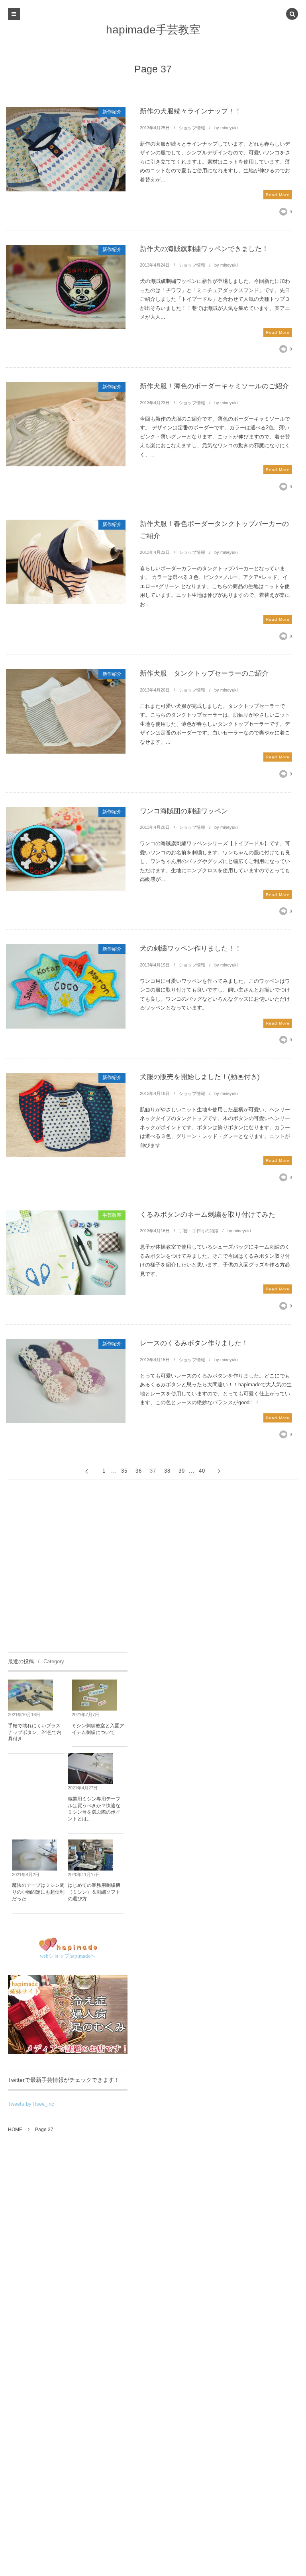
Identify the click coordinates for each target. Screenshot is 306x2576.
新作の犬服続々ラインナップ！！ (191, 111)
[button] (292, 15)
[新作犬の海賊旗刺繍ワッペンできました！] (66, 287)
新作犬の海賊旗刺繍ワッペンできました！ (204, 249)
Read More (278, 195)
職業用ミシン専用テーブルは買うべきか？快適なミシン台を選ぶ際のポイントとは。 (94, 1809)
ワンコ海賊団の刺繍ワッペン (184, 811)
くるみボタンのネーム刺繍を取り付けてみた (208, 1215)
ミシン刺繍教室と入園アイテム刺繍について (98, 1729)
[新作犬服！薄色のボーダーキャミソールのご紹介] (66, 424)
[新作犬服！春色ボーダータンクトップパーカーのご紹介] (66, 562)
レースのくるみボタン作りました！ (194, 1343)
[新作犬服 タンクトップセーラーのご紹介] (66, 711)
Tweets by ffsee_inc (31, 2104)
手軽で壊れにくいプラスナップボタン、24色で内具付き (35, 1732)
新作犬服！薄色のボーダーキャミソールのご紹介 (214, 386)
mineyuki (229, 128)
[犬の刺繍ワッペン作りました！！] (66, 986)
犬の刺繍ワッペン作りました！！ (191, 948)
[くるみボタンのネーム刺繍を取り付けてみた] (66, 1253)
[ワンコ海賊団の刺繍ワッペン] (66, 849)
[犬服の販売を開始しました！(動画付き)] (66, 1115)
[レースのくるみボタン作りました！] (66, 1381)
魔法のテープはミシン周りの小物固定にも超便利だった (38, 1892)
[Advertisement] (68, 1564)
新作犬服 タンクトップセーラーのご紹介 (204, 673)
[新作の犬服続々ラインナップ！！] (66, 149)
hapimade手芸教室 (153, 30)
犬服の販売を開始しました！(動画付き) (200, 1077)
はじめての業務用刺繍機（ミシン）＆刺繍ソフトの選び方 (94, 1892)
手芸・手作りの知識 (199, 1231)
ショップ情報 (192, 128)
